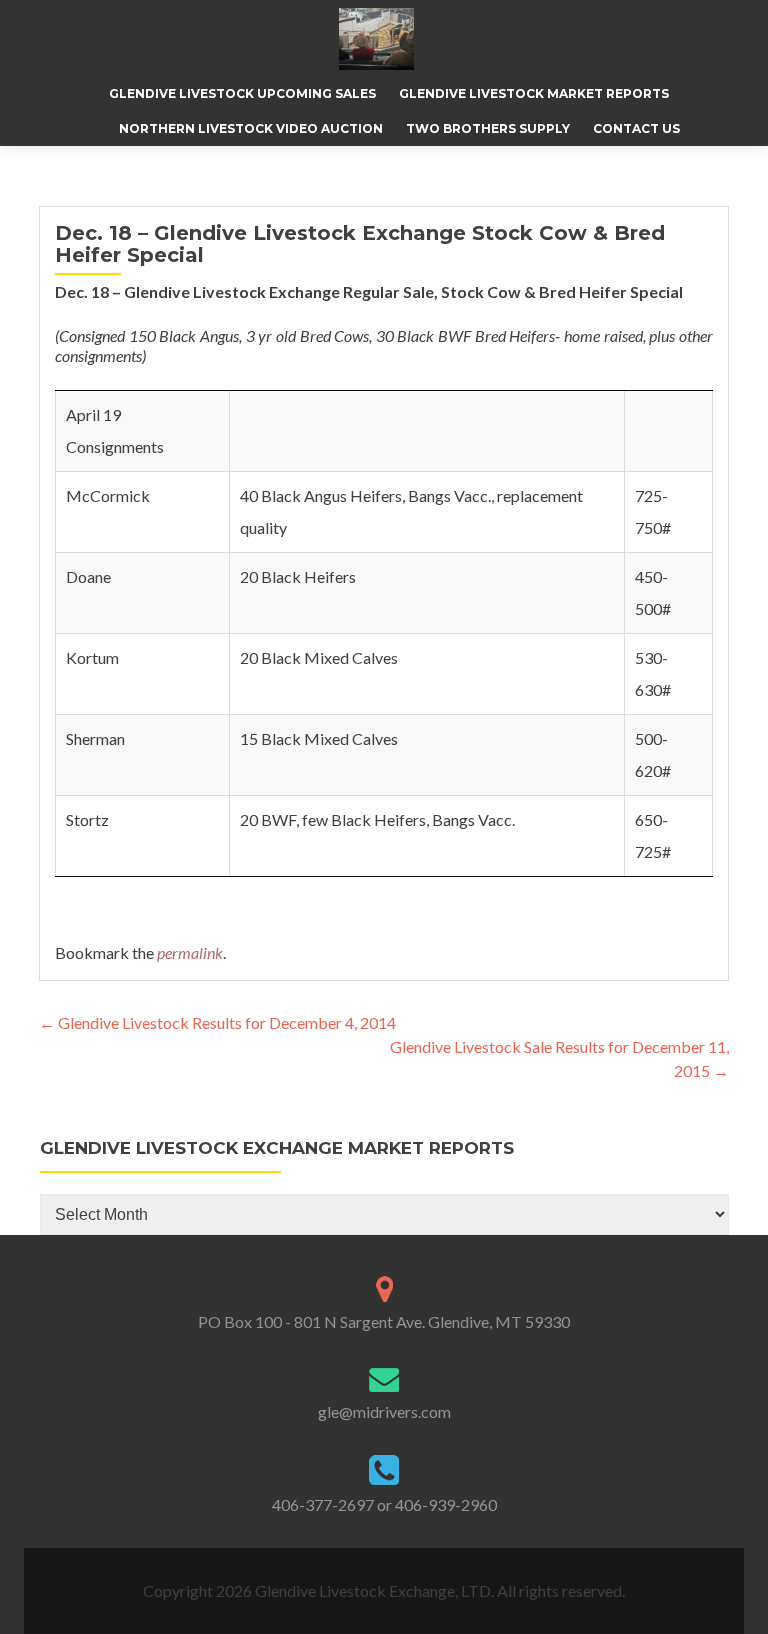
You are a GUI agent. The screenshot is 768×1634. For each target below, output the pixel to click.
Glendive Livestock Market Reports (534, 93)
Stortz (87, 819)
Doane (88, 576)
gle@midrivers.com (384, 1411)
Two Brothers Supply (488, 128)
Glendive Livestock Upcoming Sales (242, 93)
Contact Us (636, 128)
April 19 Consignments (115, 430)
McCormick (108, 495)
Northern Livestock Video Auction (251, 128)
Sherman (95, 738)
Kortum (92, 657)
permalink (190, 952)
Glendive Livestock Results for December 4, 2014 (217, 1022)
